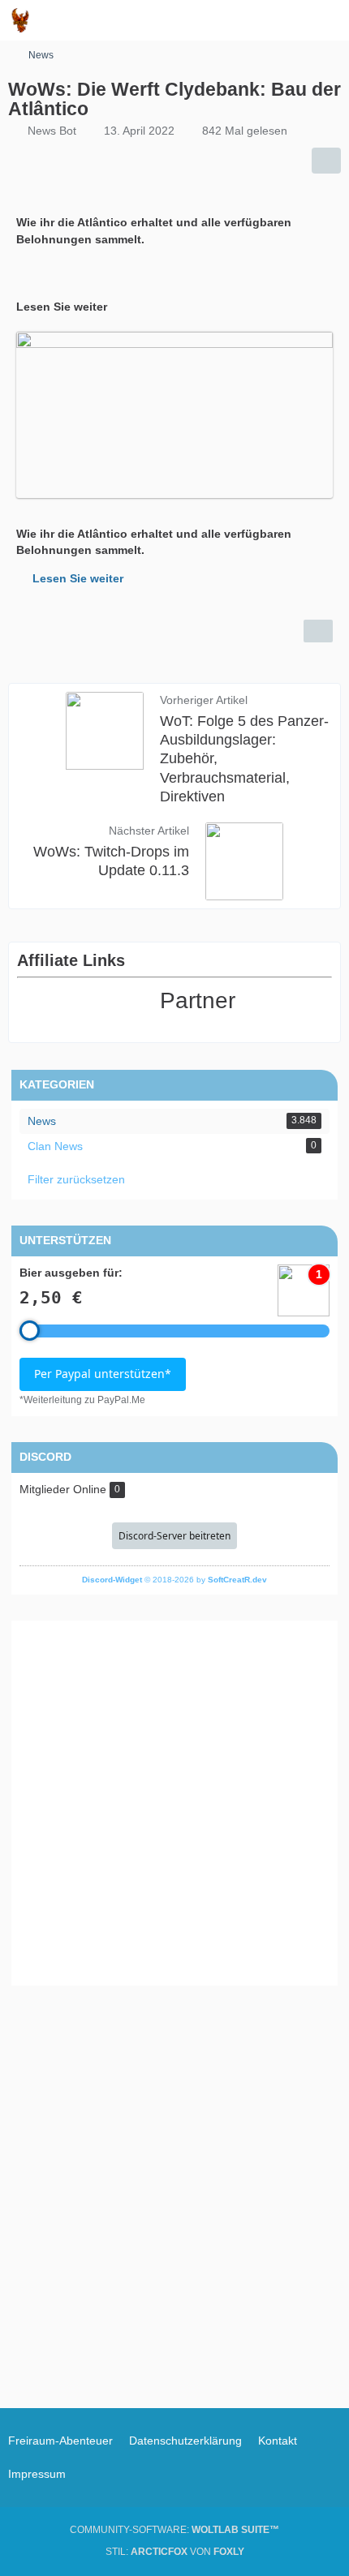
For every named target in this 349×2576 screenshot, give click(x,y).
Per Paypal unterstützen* (103, 1374)
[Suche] (247, 20)
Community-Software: (174, 2530)
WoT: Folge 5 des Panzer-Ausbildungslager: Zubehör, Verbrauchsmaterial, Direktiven (244, 758)
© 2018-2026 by (174, 1580)
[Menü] (328, 20)
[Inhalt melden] (318, 631)
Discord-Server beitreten (174, 1536)
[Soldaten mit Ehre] (20, 20)
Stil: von (175, 2552)
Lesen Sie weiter (78, 578)
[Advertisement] (174, 1803)
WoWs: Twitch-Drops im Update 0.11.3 (111, 861)
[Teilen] (326, 161)
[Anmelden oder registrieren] (287, 20)
